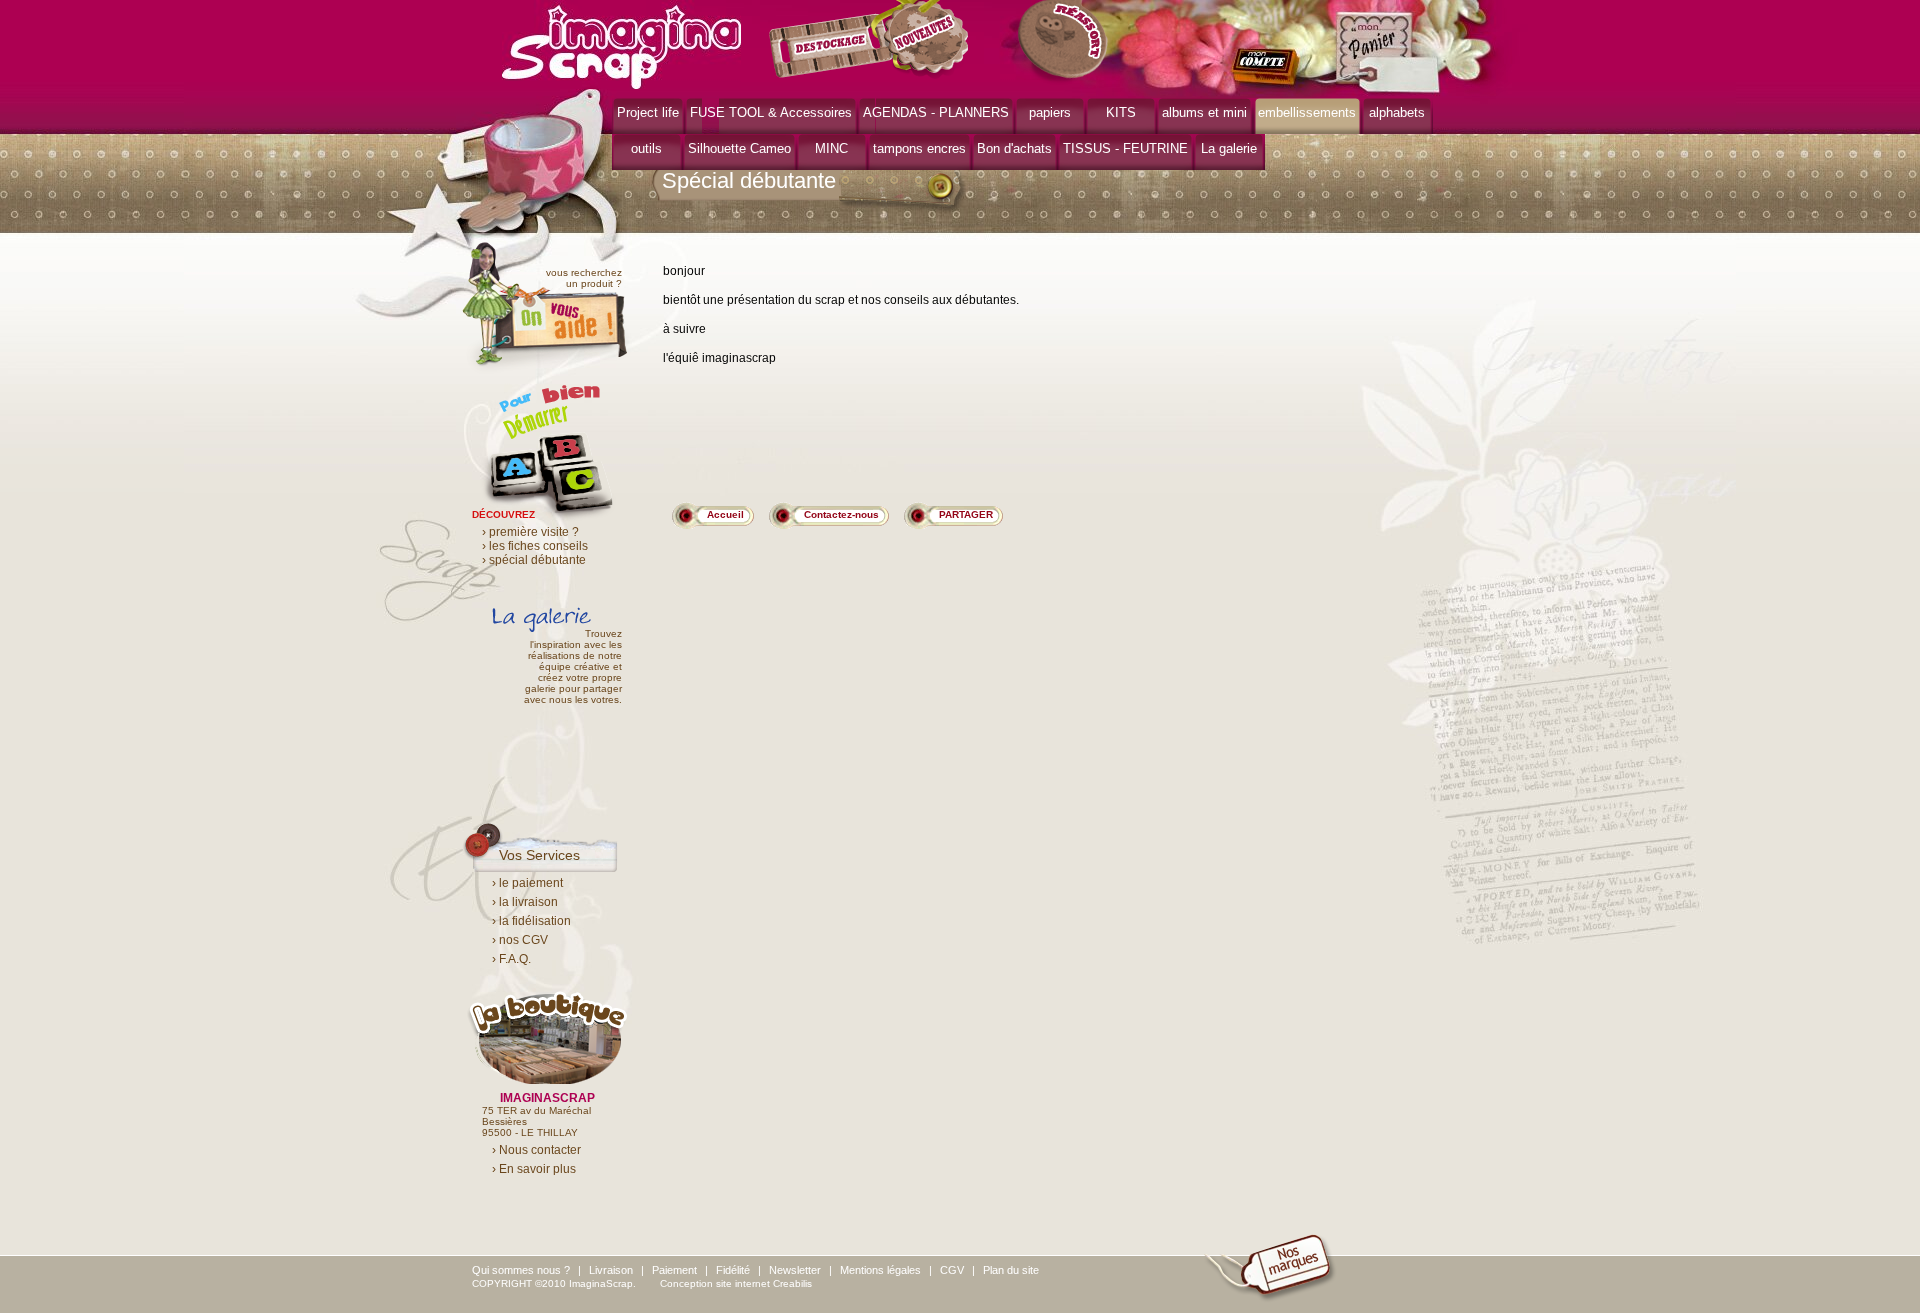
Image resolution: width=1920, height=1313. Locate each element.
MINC (831, 148)
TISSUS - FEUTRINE (1125, 148)
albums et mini (1204, 112)
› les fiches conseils (535, 546)
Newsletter (795, 1270)
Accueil (725, 514)
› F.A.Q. (511, 959)
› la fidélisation (531, 921)
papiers (1050, 112)
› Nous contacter (536, 1150)
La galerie (1229, 148)
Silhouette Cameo (739, 148)
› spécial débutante (534, 560)
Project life (648, 112)
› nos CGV (520, 940)
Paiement (674, 1270)
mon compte (1269, 68)
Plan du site (1011, 1270)
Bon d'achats (1014, 148)
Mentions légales (880, 1270)
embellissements (1307, 112)
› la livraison (525, 902)
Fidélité (733, 1270)
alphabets (1397, 112)
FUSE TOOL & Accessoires (771, 112)
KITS (1121, 112)
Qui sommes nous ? (521, 1270)
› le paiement (527, 883)
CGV (952, 1270)
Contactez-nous (841, 514)
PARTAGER (966, 514)
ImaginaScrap (621, 44)
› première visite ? (530, 532)
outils (646, 148)
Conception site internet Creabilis (736, 1283)
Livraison (611, 1270)
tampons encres (919, 148)
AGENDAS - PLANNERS (936, 112)
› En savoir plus (534, 1169)
